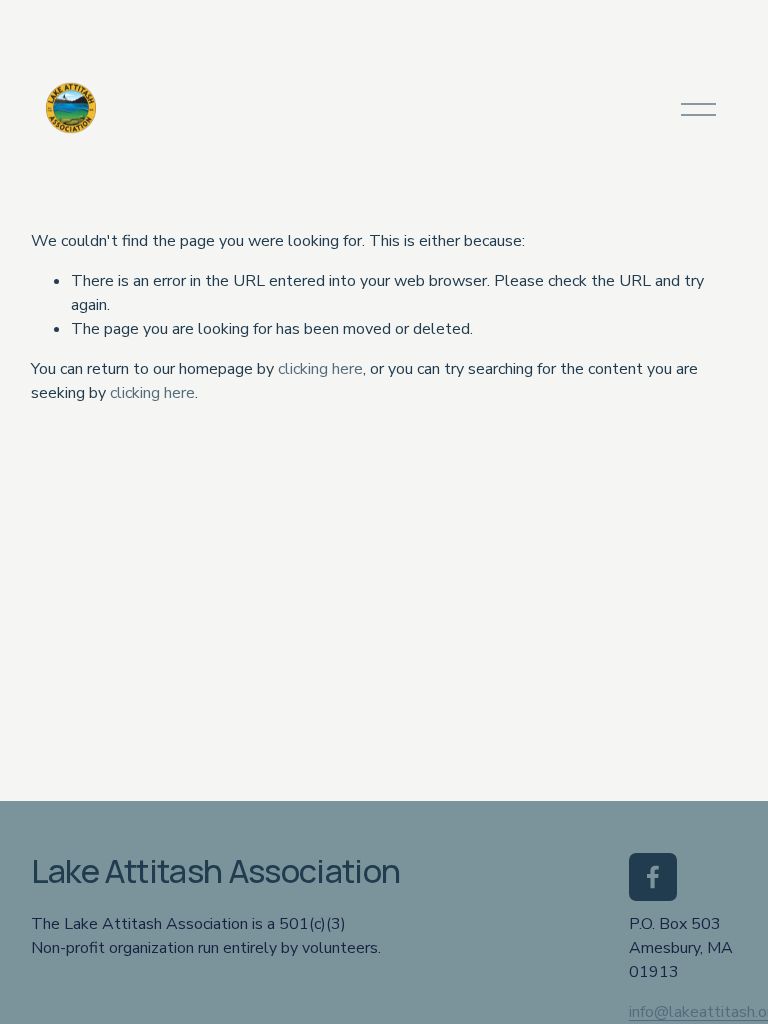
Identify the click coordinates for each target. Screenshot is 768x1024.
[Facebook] (653, 877)
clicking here (320, 369)
